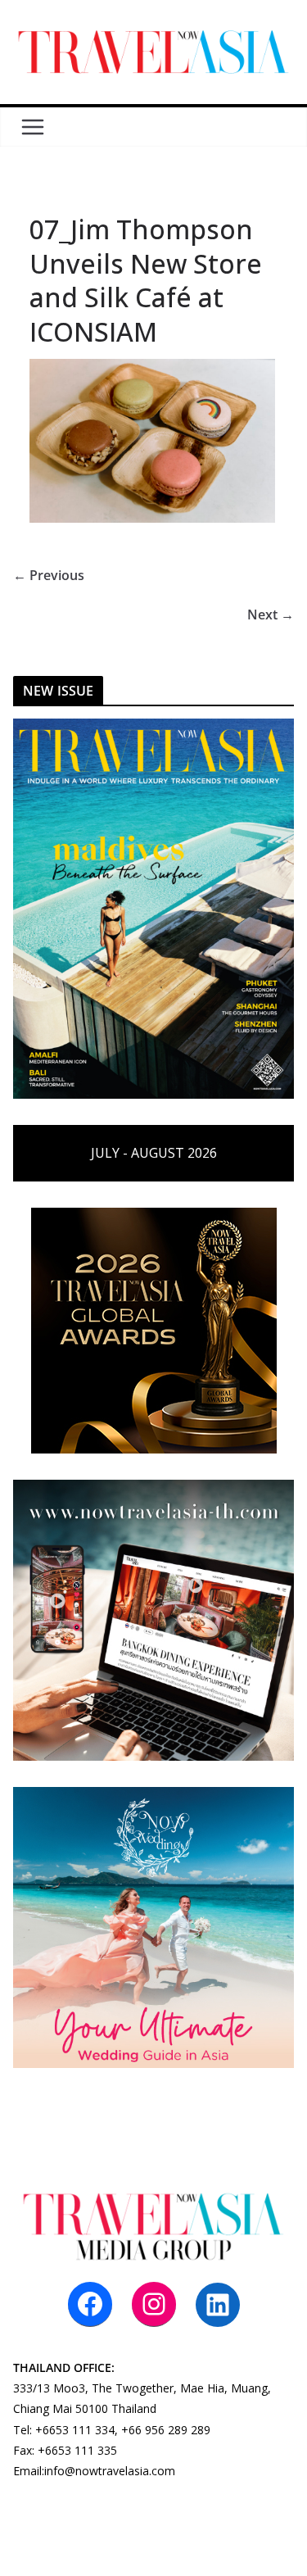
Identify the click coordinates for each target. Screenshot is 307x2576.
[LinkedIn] (218, 2305)
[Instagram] (154, 2304)
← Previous (49, 575)
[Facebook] (90, 2304)
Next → (271, 615)
